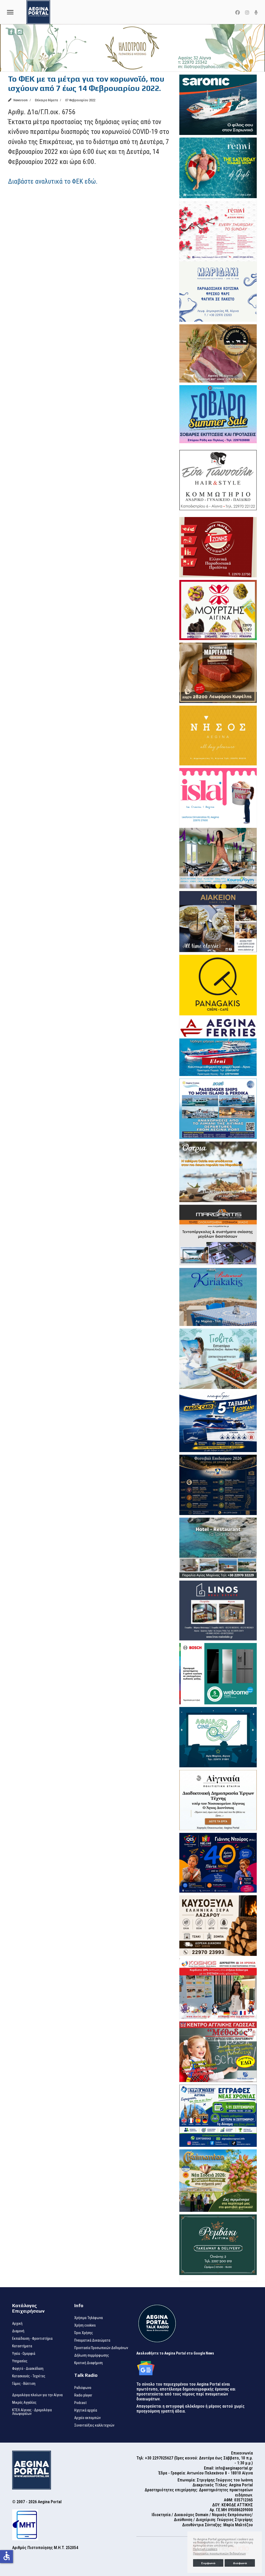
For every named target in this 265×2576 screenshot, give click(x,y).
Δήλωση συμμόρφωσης (92, 2355)
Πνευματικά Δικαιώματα (92, 2340)
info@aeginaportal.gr (234, 2468)
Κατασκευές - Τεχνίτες (29, 2376)
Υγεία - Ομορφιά (24, 2353)
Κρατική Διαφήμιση (89, 2363)
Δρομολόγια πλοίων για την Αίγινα (37, 2395)
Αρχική (17, 2323)
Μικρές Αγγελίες (24, 2402)
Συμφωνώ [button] (208, 2563)
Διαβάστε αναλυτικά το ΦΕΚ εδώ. (53, 181)
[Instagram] (247, 13)
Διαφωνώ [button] (240, 2563)
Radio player (83, 2395)
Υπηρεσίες (20, 2361)
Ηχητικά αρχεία (86, 2410)
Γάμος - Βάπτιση (24, 2384)
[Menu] (10, 12)
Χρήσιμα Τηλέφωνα (89, 2318)
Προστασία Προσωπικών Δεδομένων (101, 2348)
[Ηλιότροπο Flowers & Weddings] (132, 48)
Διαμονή (18, 2331)
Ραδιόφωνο (83, 2388)
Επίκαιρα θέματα (46, 100)
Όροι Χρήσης (84, 2333)
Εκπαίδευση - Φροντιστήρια (32, 2338)
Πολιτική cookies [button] (205, 2549)
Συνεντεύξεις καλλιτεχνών (94, 2425)
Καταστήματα (22, 2346)
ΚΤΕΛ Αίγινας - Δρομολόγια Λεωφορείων (32, 2412)
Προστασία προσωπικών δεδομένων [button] (219, 2553)
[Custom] (256, 13)
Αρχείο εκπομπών (87, 2418)
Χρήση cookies (85, 2325)
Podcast (80, 2403)
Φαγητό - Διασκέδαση (28, 2369)
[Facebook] (238, 13)
